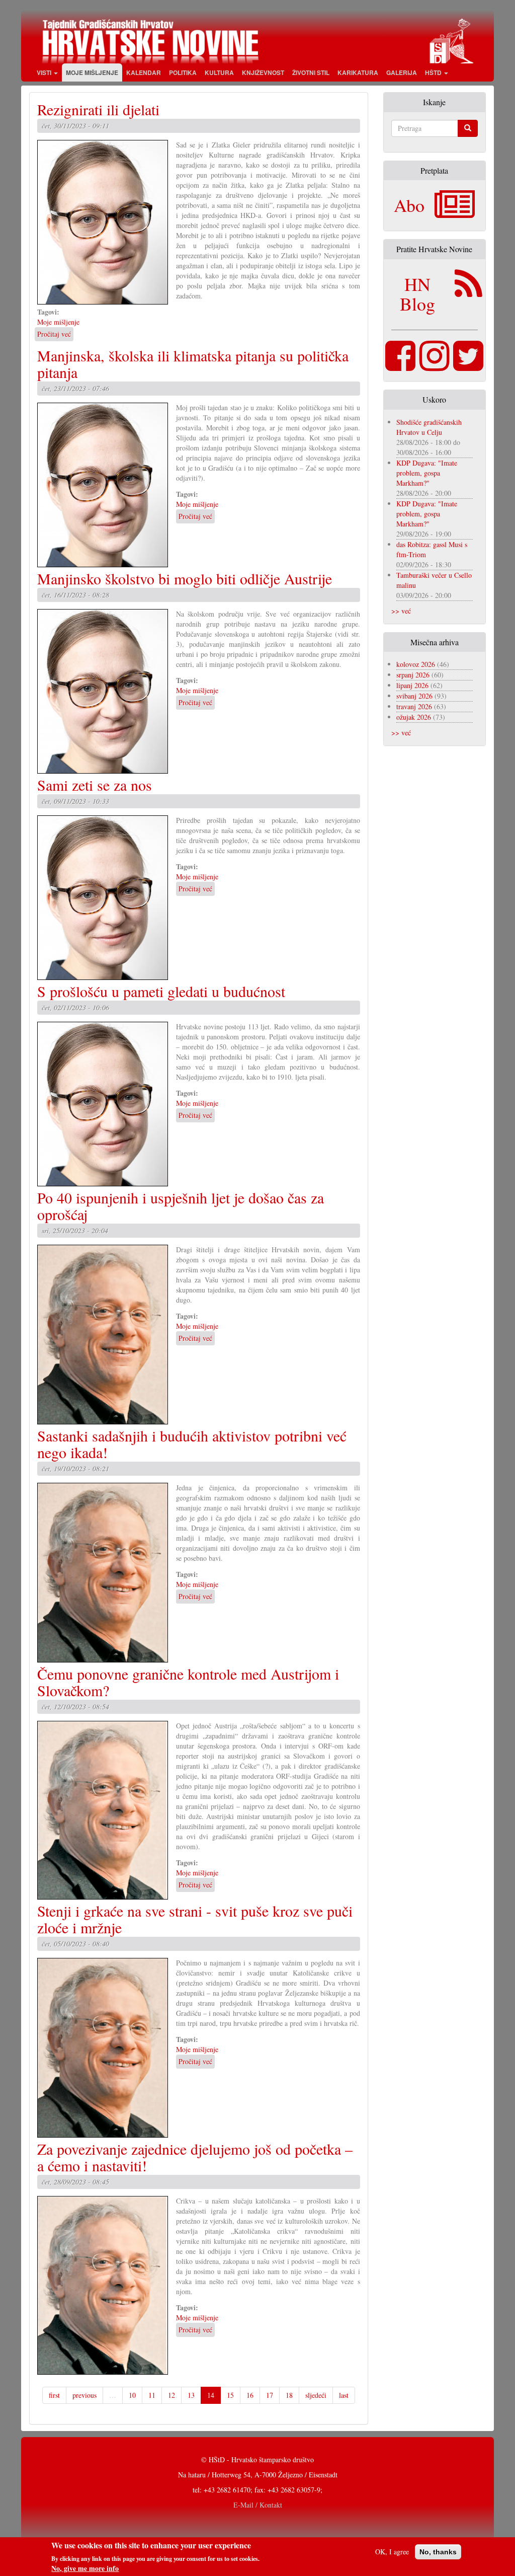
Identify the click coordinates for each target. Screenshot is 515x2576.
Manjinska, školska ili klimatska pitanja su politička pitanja (193, 364)
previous (84, 2395)
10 (132, 2395)
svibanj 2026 (414, 696)
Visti (45, 72)
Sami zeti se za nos (95, 785)
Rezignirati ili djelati (98, 109)
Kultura (219, 72)
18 (289, 2395)
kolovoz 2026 (416, 664)
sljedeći (316, 2395)
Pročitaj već (54, 334)
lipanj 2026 (412, 685)
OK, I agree (392, 2552)
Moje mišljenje (92, 72)
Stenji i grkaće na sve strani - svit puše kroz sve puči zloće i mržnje (195, 1919)
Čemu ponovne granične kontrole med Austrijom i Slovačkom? (188, 1682)
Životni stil (311, 72)
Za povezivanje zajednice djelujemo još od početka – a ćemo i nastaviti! (195, 2157)
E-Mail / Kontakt (258, 2505)
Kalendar (144, 72)
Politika (183, 72)
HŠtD (434, 72)
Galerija (402, 72)
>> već (401, 611)
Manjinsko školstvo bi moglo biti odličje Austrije (185, 578)
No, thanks (438, 2552)
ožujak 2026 (414, 717)
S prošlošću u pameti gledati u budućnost (161, 991)
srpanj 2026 (413, 675)
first (54, 2395)
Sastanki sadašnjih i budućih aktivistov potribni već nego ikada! (192, 1444)
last (344, 2395)
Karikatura (358, 72)
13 (191, 2395)
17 (270, 2395)
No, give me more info (85, 2568)
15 (230, 2395)
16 (250, 2395)
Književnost (263, 72)
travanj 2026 (414, 706)
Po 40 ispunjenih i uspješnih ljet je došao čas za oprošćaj (181, 1206)
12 (171, 2395)
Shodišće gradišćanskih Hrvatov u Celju (429, 427)
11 (152, 2395)
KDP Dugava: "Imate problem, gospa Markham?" (427, 473)
